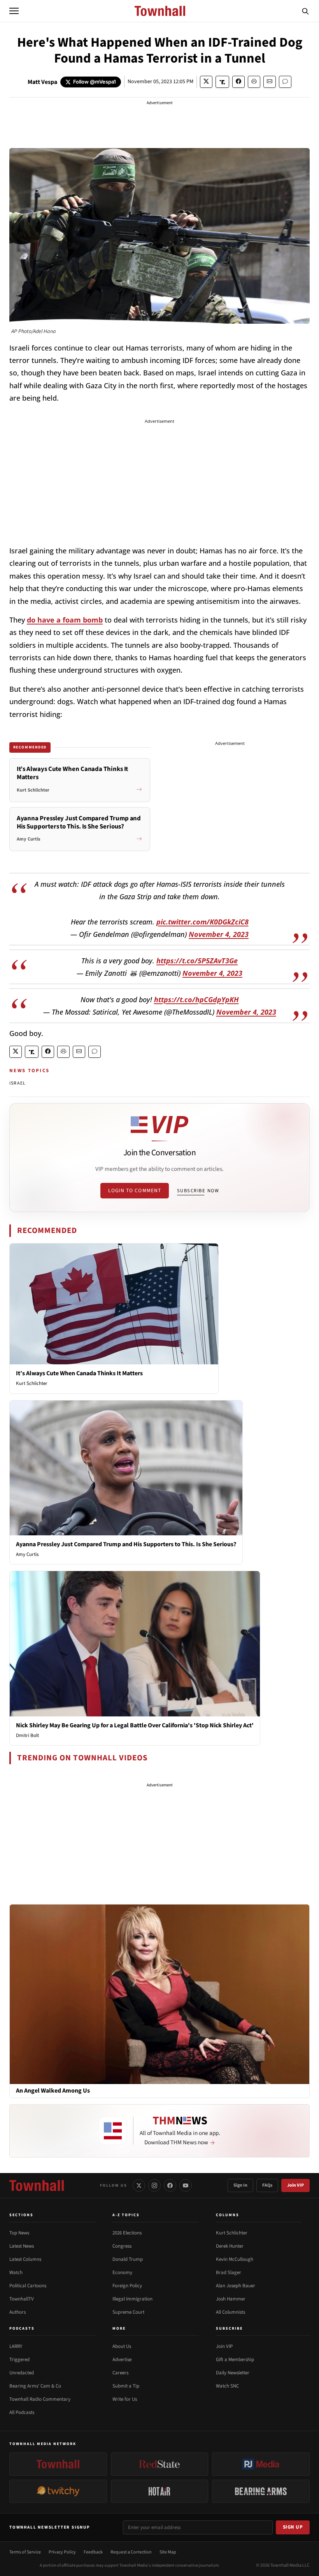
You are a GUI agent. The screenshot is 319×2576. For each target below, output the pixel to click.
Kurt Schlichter (32, 1383)
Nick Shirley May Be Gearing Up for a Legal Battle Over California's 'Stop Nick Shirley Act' (135, 1725)
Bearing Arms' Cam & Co (35, 2386)
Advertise (122, 2360)
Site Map (168, 2552)
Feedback (93, 2552)
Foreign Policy (127, 2286)
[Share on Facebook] (238, 82)
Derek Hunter (230, 2246)
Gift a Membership (235, 2360)
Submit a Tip (126, 2386)
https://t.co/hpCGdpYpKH (196, 999)
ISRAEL (18, 1083)
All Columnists (230, 2312)
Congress (122, 2246)
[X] (139, 2185)
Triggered (19, 2360)
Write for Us (125, 2399)
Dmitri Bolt (27, 1735)
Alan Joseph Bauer (236, 2286)
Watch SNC (227, 2386)
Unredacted (22, 2373)
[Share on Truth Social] (222, 82)
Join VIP (295, 2185)
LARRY (16, 2346)
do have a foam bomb (65, 620)
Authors (18, 2312)
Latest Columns (25, 2259)
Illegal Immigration (132, 2299)
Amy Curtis (27, 1554)
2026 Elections (127, 2233)
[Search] (305, 11)
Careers (120, 2373)
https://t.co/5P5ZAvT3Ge (197, 961)
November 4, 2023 (219, 934)
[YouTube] (186, 2185)
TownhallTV (22, 2299)
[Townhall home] (37, 2185)
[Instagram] (154, 2185)
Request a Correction (131, 2552)
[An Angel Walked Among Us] (159, 1994)
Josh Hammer (231, 2299)
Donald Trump (128, 2259)
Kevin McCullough (235, 2259)
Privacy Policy (62, 2552)
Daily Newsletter (233, 2373)
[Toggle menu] (14, 11)
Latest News (22, 2246)
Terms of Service (25, 2552)
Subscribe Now (198, 1191)
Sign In (240, 2185)
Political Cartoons (28, 2286)
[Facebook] (170, 2185)
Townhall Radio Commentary (40, 2399)
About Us (122, 2346)
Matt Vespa (42, 82)
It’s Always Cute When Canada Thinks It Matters (79, 1373)
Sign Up (293, 2527)
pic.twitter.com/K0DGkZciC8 (202, 922)
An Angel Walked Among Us (53, 2091)
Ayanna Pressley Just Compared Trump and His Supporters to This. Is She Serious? (126, 1544)
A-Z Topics (126, 2215)
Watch (16, 2273)
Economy (122, 2273)
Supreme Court (128, 2312)
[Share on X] (206, 82)
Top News (19, 2233)
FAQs (267, 2185)
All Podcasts (22, 2412)
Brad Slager (229, 2273)
